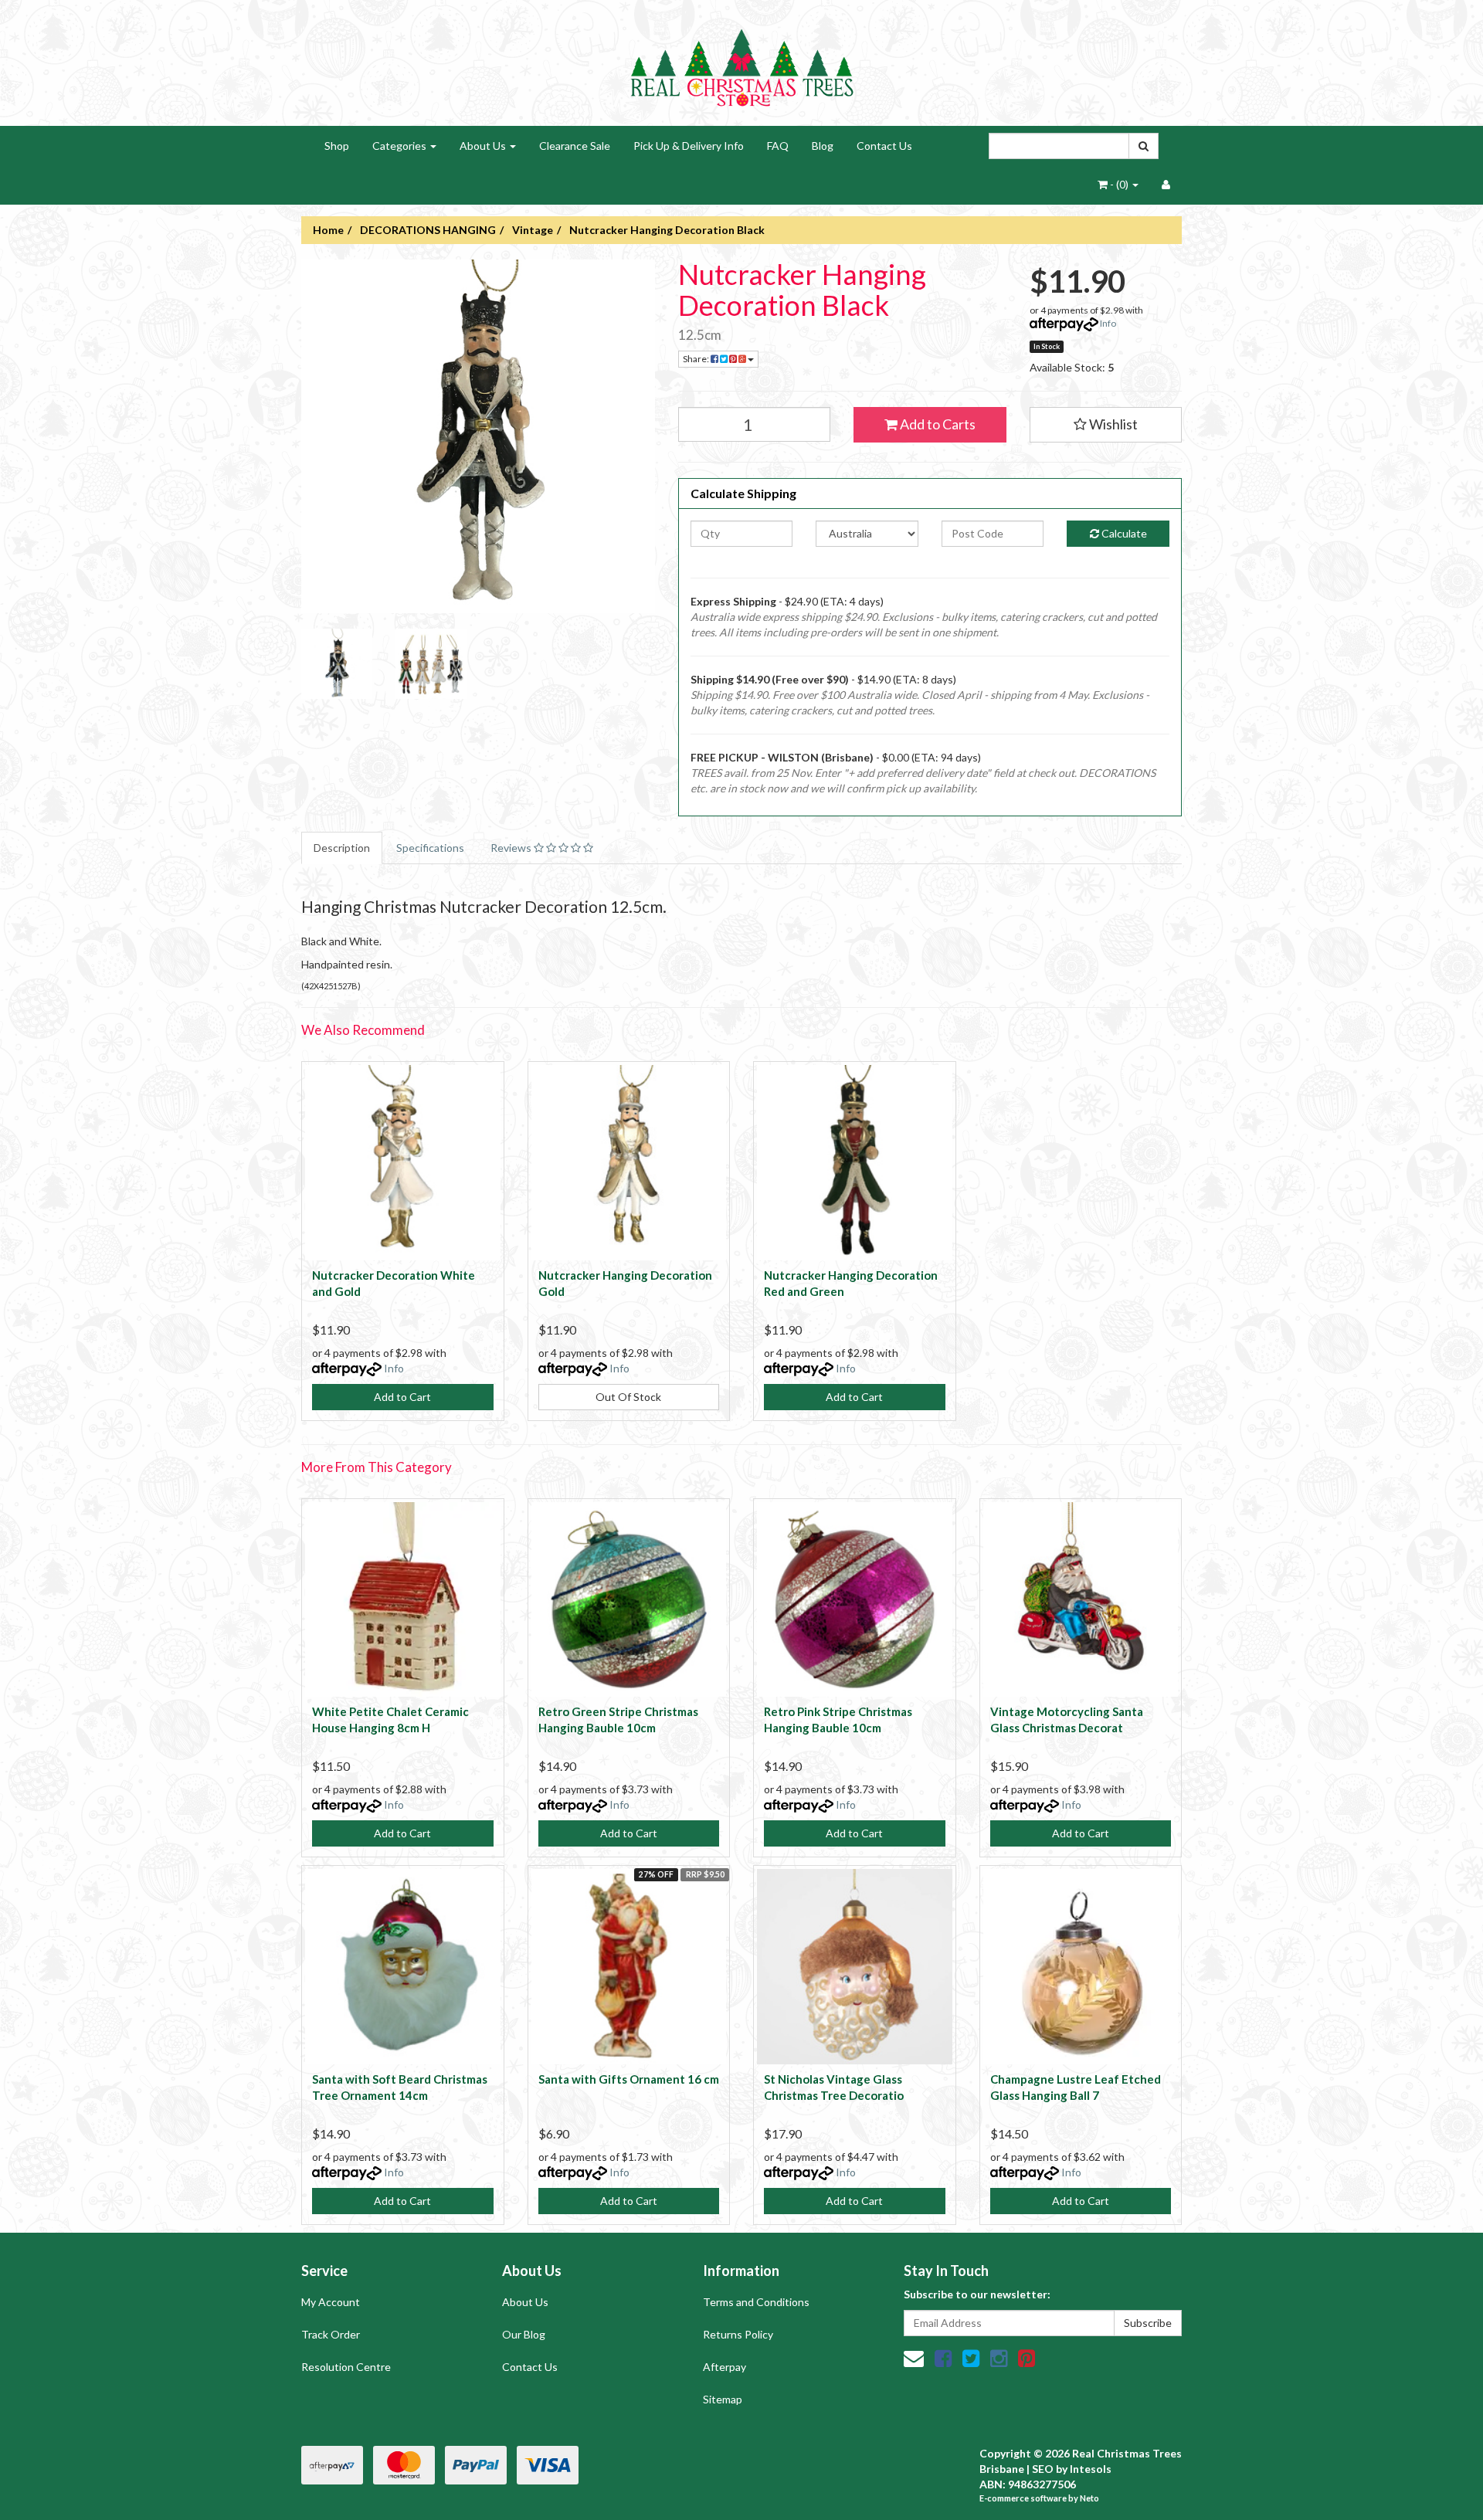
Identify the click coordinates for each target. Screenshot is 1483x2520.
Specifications (430, 848)
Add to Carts (937, 424)
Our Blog (524, 2334)
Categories (400, 146)
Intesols (1091, 2469)
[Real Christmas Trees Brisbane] (741, 61)
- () (1119, 184)
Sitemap (723, 2399)
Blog (823, 146)
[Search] (1144, 146)
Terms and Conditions (756, 2302)
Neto (1089, 2498)
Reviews (512, 848)
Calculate (1123, 533)
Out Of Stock (628, 1397)
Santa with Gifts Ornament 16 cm (629, 2079)
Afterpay (725, 2367)
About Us (484, 146)
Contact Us (884, 146)
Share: (697, 359)
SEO (1043, 2469)
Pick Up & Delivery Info (689, 146)
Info (1108, 323)
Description (342, 848)
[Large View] (337, 664)
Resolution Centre (346, 2367)
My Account (331, 2302)
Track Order (331, 2334)
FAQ (778, 146)
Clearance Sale (575, 146)
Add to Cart (402, 1397)
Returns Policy (738, 2334)
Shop (337, 146)
